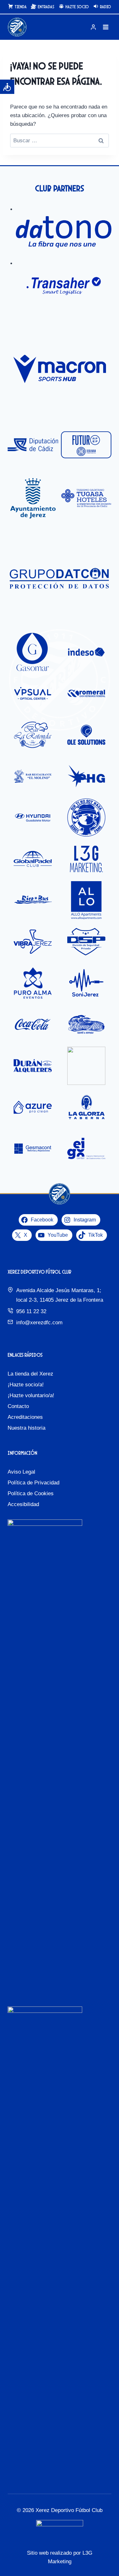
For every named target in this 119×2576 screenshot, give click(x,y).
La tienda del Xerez (30, 1374)
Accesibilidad (23, 1504)
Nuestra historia (26, 1428)
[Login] (93, 27)
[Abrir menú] (106, 27)
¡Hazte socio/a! (26, 1385)
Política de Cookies (31, 1493)
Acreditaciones (25, 1417)
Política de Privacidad (33, 1483)
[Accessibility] (7, 87)
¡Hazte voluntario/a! (31, 1395)
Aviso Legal (21, 1472)
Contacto (18, 1406)
